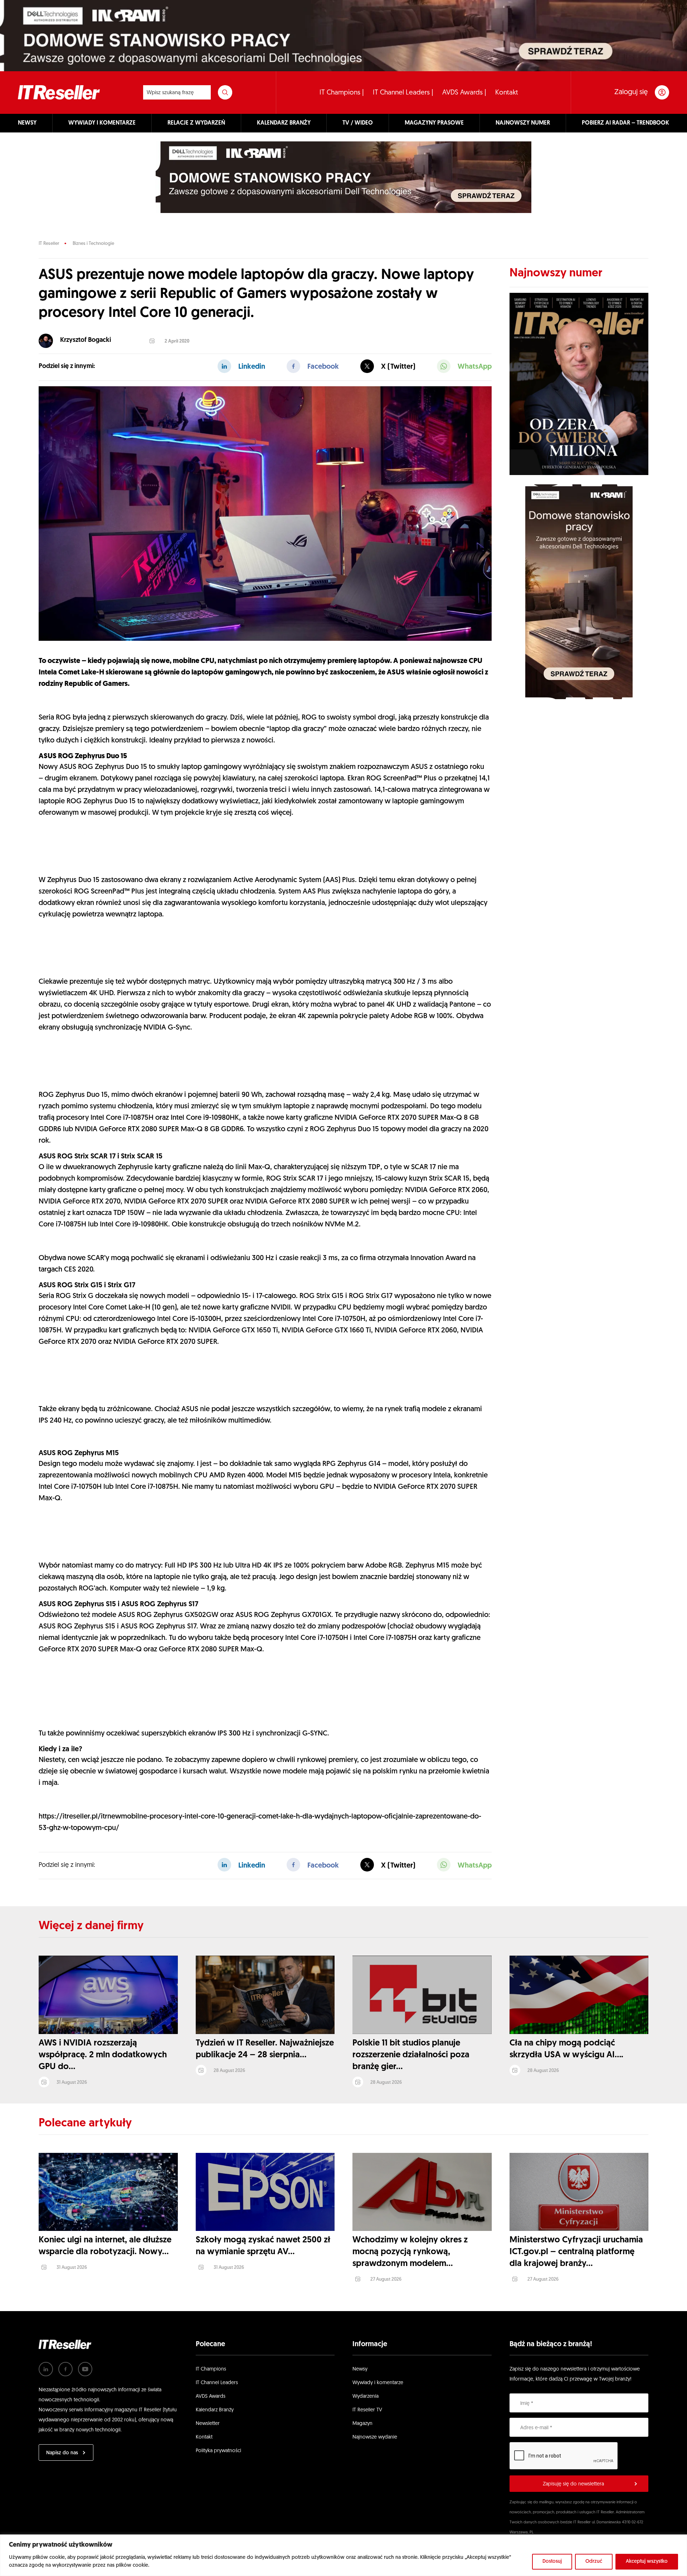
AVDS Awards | (464, 93)
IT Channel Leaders (217, 2383)
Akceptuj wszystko (647, 2562)
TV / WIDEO (358, 123)
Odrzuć (594, 2562)
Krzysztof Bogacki (86, 340)
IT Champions (211, 2369)
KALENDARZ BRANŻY (284, 123)
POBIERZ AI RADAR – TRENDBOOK (625, 123)
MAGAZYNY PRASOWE (434, 123)
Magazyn (362, 2424)
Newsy (360, 2369)
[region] (343, 2555)
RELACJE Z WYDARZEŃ (196, 123)
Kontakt (507, 93)
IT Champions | (342, 93)
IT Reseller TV (367, 2410)
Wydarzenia (366, 2396)
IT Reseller (49, 244)
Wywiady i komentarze (378, 2383)
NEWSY (27, 123)
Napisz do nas (62, 2453)
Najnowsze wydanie (375, 2437)
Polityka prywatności (218, 2451)
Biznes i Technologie (93, 244)
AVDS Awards (211, 2396)
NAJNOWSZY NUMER (523, 123)
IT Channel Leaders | (403, 93)
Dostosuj (552, 2562)
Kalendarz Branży (215, 2410)
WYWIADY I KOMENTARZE (102, 123)
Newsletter (208, 2424)
